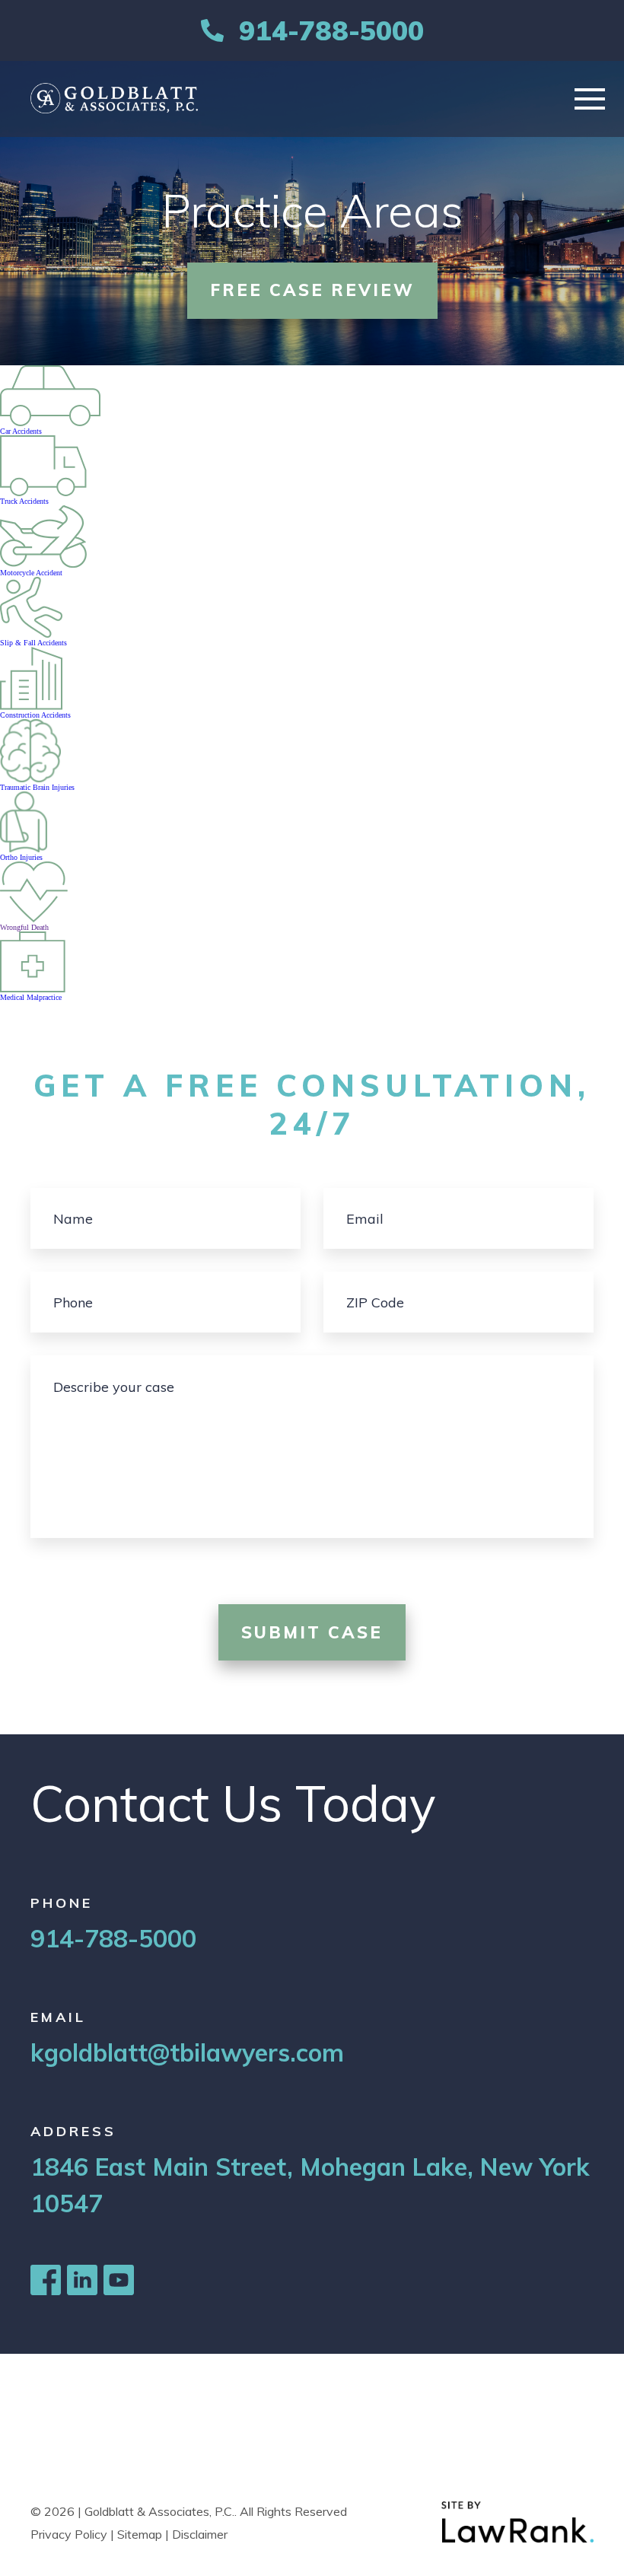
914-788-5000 (331, 30)
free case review (312, 290)
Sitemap (140, 2534)
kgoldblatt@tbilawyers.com (187, 2052)
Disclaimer (200, 2534)
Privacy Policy (69, 2534)
